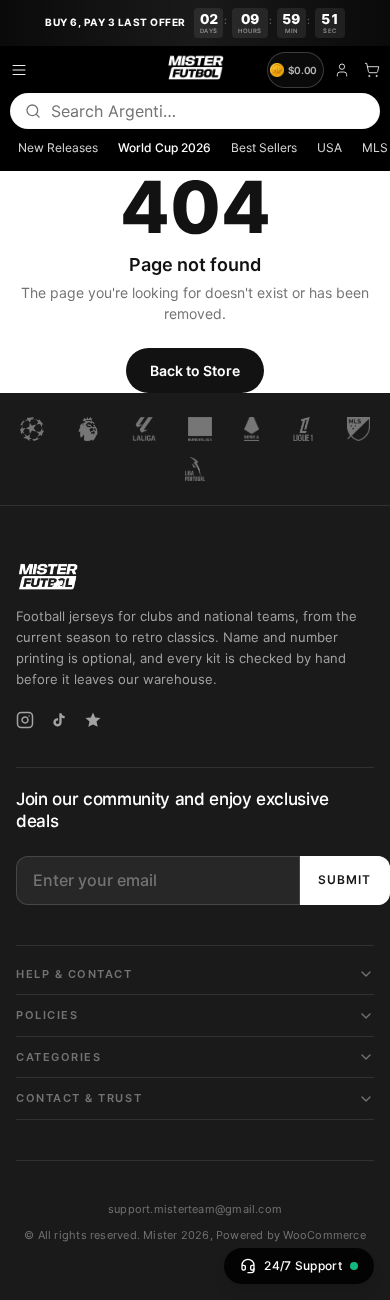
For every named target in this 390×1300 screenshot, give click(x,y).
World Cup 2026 (164, 147)
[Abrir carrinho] (372, 70)
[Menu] (19, 70)
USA (329, 147)
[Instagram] (25, 729)
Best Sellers (264, 147)
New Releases (58, 147)
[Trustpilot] (93, 729)
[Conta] (342, 70)
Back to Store (195, 370)
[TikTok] (59, 729)
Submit (344, 879)
